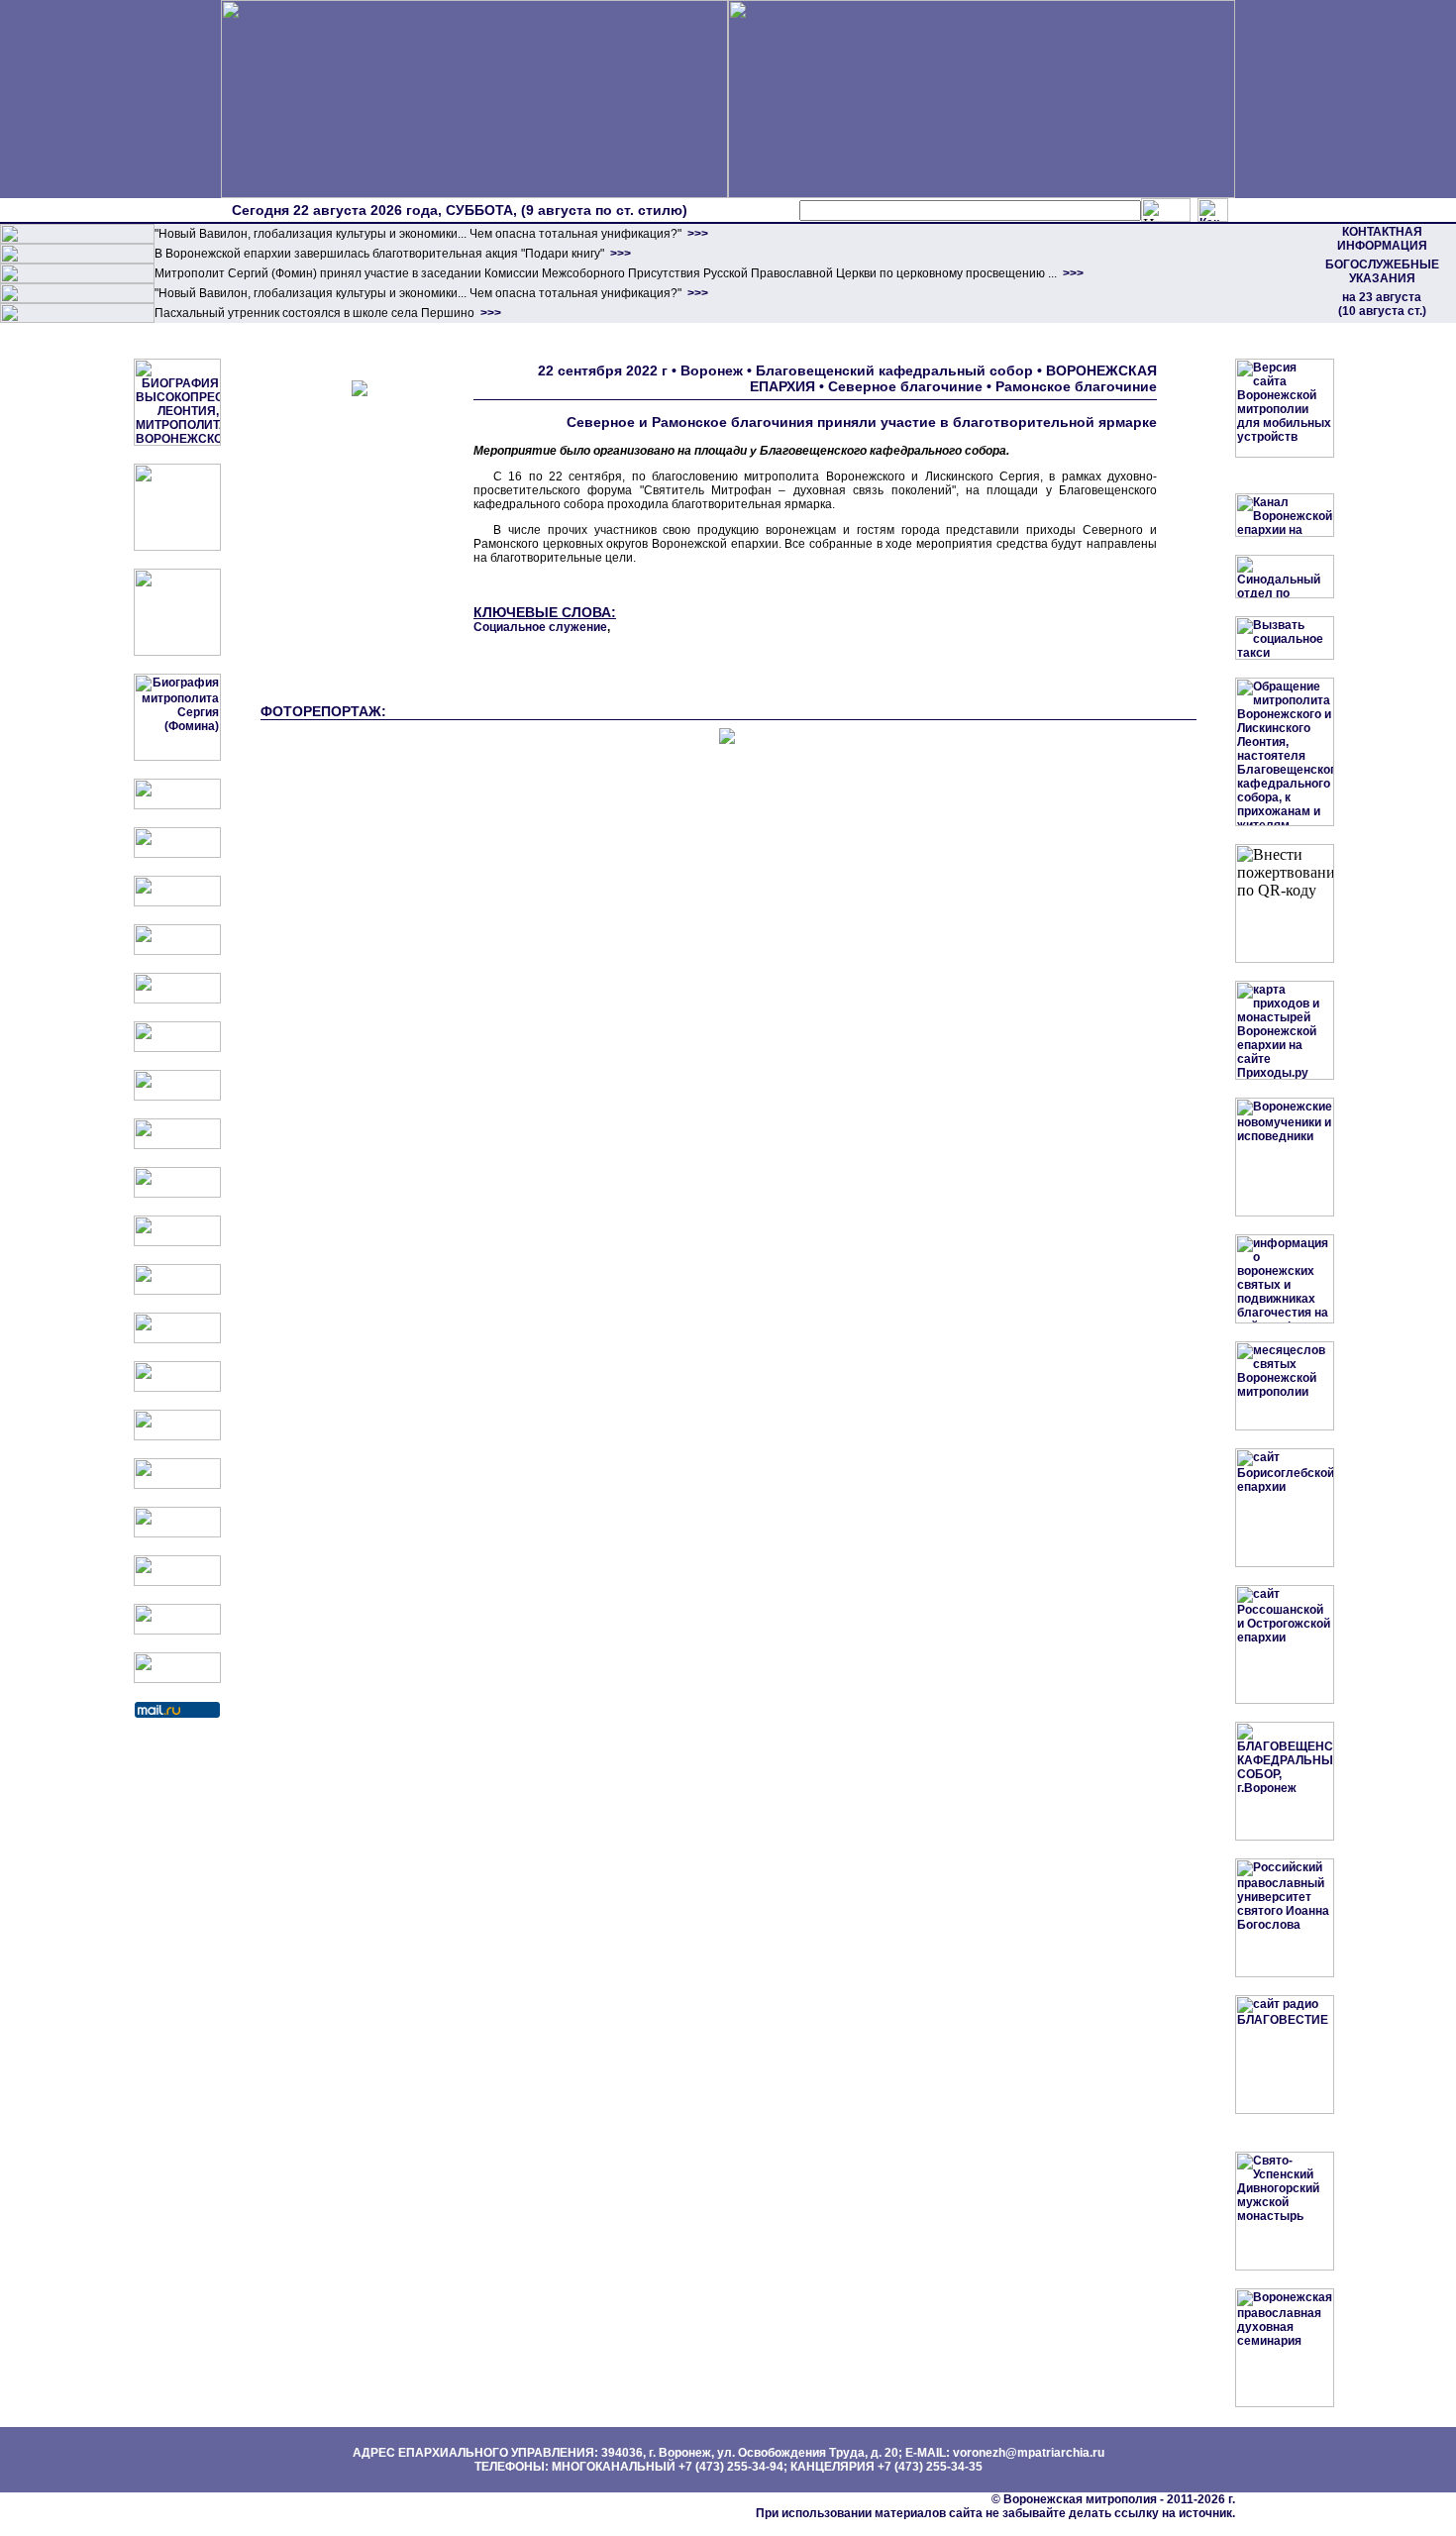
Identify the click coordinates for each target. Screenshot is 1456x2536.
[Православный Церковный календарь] (177, 854)
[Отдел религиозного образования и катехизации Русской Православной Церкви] (177, 1000)
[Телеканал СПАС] (177, 1097)
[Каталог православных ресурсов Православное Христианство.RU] (177, 1631)
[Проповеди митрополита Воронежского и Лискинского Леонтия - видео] (177, 547)
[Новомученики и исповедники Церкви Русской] (177, 902)
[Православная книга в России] (177, 1582)
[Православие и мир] (177, 1388)
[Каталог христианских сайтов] (177, 1679)
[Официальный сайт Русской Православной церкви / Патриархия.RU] (177, 805)
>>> (696, 234)
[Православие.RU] (177, 1339)
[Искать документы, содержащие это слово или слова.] (1166, 210)
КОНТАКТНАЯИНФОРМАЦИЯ (1382, 239)
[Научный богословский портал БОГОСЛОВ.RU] (177, 1485)
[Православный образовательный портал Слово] (177, 1533)
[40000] (77, 299)
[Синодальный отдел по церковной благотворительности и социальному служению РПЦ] (177, 951)
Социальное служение (540, 627)
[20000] (77, 260)
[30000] (77, 319)
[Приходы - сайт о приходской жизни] (177, 1291)
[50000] (77, 279)
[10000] (77, 240)
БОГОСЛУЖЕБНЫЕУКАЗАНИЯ (1382, 271)
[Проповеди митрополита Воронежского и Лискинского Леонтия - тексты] (177, 652)
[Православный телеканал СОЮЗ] (177, 1048)
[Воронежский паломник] (177, 1242)
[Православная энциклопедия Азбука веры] (177, 1436)
